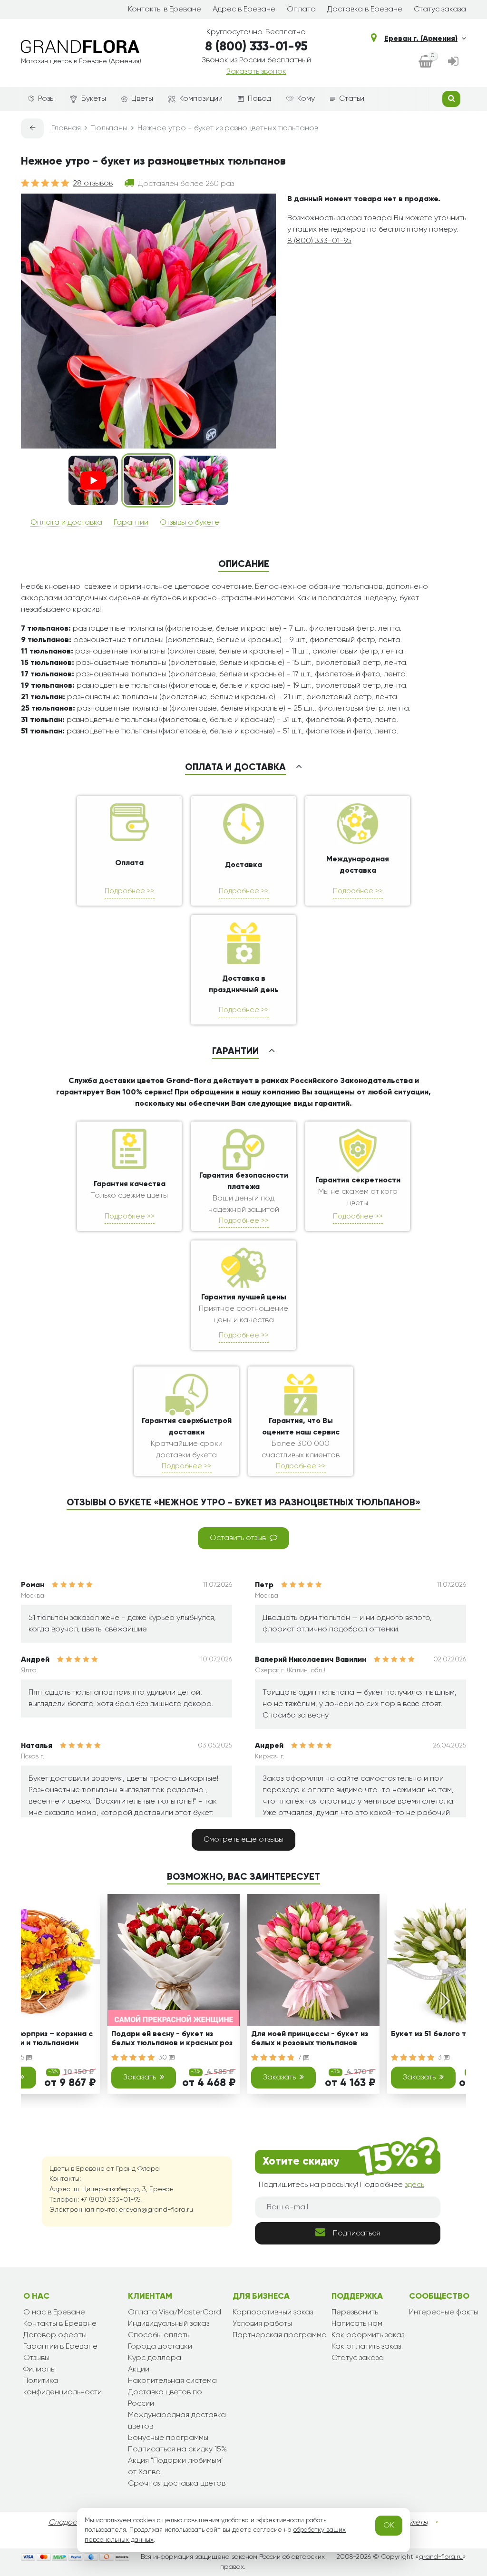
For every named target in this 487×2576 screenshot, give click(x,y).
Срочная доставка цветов (177, 2484)
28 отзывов (93, 184)
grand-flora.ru (441, 2557)
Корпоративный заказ (273, 2313)
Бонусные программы (168, 2438)
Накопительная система (172, 2381)
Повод (259, 99)
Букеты (94, 99)
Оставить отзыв (238, 1538)
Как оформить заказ (368, 2335)
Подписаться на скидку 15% (177, 2449)
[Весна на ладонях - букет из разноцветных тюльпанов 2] (204, 480)
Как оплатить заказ (366, 2347)
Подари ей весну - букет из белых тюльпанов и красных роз (172, 2039)
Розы (46, 99)
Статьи (352, 99)
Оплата (301, 10)
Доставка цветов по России (165, 2398)
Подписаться (356, 2234)
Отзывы (36, 2358)
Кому (306, 99)
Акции (139, 2370)
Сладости (66, 2523)
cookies (144, 2520)
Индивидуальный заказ (169, 2324)
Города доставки (160, 2347)
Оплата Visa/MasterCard (175, 2313)
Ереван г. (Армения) (421, 39)
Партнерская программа (280, 2335)
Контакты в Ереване (165, 10)
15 (22, 2058)
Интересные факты (444, 2313)
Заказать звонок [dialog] (256, 72)
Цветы (142, 99)
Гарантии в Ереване (60, 2347)
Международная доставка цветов (177, 2421)
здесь (414, 2185)
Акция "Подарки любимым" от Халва (176, 2467)
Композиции (201, 99)
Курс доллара (155, 2358)
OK (389, 2526)
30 (164, 2058)
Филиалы (39, 2370)
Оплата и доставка (66, 523)
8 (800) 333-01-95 (256, 47)
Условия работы (262, 2324)
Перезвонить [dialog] (355, 2313)
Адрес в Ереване (244, 10)
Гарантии (131, 523)
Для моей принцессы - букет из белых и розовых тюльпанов (310, 2039)
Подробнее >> (130, 891)
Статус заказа (440, 10)
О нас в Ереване (54, 2313)
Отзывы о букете (190, 523)
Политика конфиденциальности (63, 2387)
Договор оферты (55, 2335)
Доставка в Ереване (365, 10)
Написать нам (357, 2324)
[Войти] (453, 62)
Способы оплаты (159, 2335)
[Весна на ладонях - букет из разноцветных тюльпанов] (148, 480)
